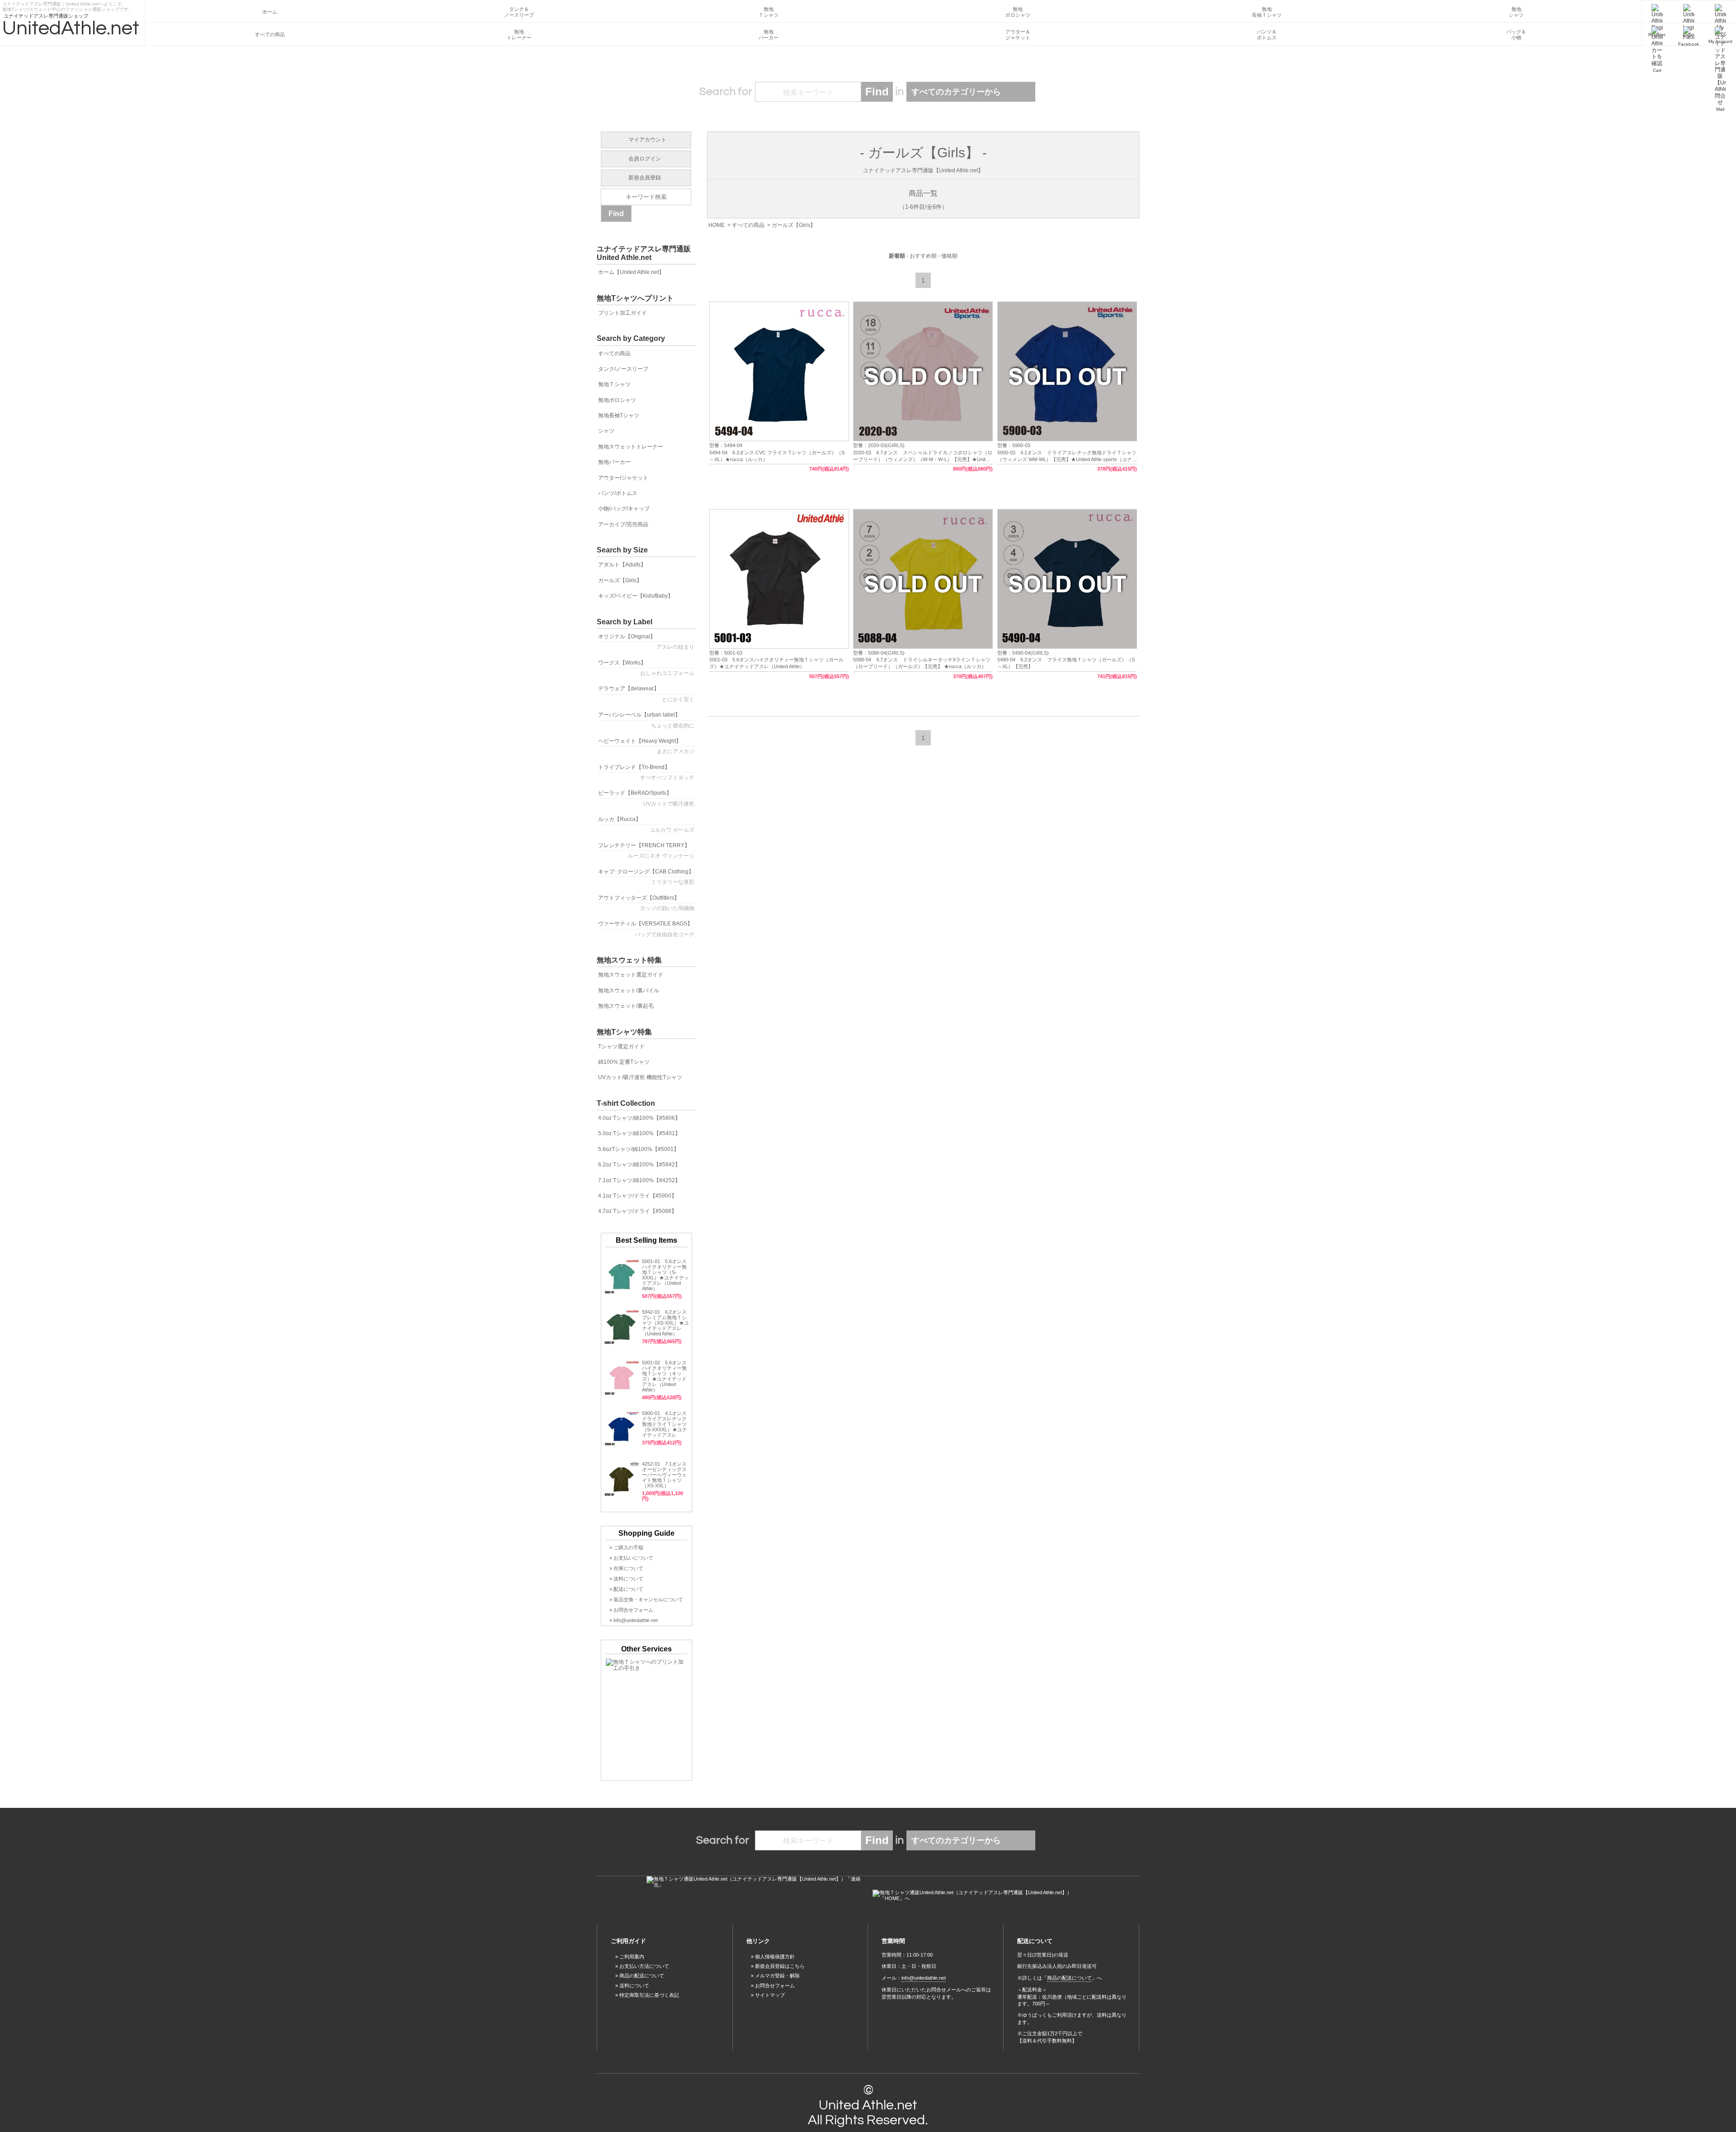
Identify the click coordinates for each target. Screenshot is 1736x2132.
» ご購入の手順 (626, 1547)
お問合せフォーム (775, 1986)
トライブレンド (646, 772)
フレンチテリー (646, 851)
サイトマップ (770, 1995)
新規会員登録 (645, 178)
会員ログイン (645, 159)
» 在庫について (626, 1568)
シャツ (606, 431)
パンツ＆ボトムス (1267, 35)
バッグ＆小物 (1516, 35)
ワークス (646, 668)
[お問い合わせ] (1720, 34)
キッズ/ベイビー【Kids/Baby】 (636, 596)
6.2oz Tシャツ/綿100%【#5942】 (639, 1165)
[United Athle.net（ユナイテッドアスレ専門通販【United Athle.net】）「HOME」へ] (981, 1896)
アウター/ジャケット (623, 478)
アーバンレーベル (646, 720)
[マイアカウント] (1720, 12)
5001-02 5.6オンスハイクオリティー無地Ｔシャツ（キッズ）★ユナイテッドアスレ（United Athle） (664, 1376)
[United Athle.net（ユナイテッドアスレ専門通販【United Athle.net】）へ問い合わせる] (755, 1882)
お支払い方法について (644, 1966)
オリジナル (646, 642)
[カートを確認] (1657, 34)
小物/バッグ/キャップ (624, 509)
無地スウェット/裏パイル (629, 991)
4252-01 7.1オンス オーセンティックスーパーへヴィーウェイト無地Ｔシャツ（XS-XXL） (664, 1475)
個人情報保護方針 (775, 1957)
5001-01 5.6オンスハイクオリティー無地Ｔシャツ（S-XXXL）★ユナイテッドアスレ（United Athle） (665, 1275)
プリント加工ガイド (623, 313)
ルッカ (646, 824)
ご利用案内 (632, 1957)
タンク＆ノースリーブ (519, 12)
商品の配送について (642, 1976)
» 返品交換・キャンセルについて (646, 1599)
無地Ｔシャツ (769, 12)
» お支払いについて (631, 1558)
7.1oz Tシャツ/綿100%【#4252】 (639, 1180)
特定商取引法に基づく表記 (649, 1995)
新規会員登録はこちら (780, 1966)
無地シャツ (1516, 12)
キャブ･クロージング (646, 877)
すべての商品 (270, 34)
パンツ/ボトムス (618, 493)
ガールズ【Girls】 (794, 225)
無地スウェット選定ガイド (631, 975)
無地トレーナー (519, 35)
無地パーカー (769, 35)
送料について (634, 1986)
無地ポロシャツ (1018, 12)
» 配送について (626, 1589)
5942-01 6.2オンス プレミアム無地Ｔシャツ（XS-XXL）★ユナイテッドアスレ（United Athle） (665, 1323)
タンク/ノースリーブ (623, 369)
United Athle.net (868, 2105)
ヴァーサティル (646, 929)
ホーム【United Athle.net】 (631, 272)
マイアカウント (647, 140)
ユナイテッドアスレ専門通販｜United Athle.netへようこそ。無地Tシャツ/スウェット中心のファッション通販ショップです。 (68, 5)
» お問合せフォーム (631, 1610)
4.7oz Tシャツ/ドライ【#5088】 (637, 1211)
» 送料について (626, 1579)
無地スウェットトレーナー (631, 447)
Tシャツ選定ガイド (621, 1047)
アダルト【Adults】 (622, 565)
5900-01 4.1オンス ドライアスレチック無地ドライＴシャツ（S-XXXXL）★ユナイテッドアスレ (667, 1424)
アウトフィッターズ (646, 903)
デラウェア (646, 694)
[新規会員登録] (1657, 12)
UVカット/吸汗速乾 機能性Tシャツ (640, 1077)
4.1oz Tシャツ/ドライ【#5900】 (637, 1196)
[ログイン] (1689, 12)
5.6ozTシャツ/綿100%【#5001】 (639, 1149)
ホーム (270, 12)
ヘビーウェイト (646, 746)
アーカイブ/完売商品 (623, 524)
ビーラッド (646, 798)
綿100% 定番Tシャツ (624, 1062)
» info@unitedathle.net (634, 1620)
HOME (717, 225)
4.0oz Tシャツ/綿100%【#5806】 (639, 1118)
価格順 (949, 256)
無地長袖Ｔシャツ (1267, 12)
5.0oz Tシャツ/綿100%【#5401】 (639, 1133)
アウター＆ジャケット (1018, 35)
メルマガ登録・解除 (777, 1976)
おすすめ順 (923, 256)
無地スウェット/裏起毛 (626, 1006)
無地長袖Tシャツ (619, 415)
